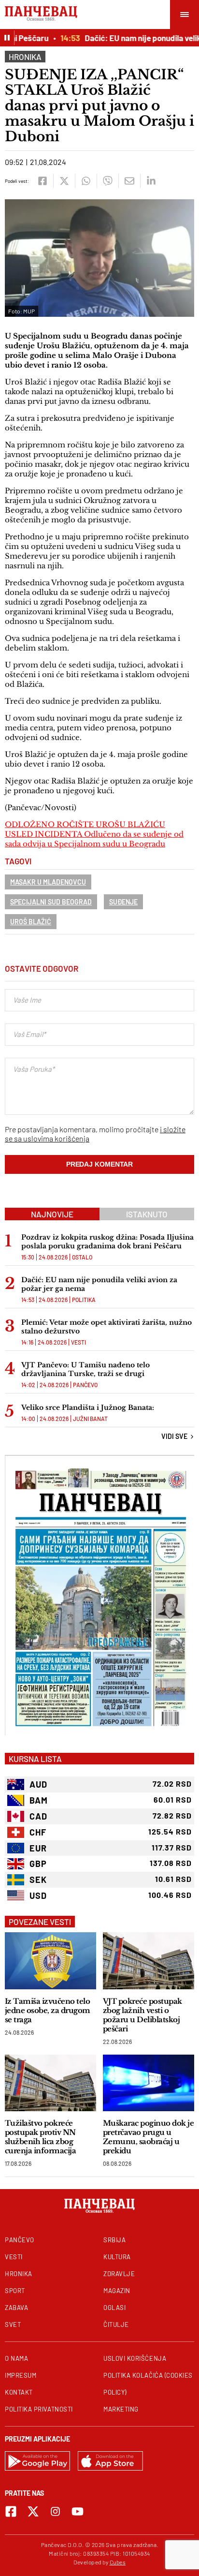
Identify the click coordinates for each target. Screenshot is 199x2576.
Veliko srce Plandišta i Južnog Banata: (88, 1407)
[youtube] (78, 2511)
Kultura (117, 2257)
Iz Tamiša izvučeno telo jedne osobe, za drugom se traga (48, 2010)
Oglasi (114, 2308)
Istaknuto (147, 1214)
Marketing (121, 2409)
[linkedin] (151, 181)
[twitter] (64, 181)
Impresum (21, 2375)
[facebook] (42, 181)
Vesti (78, 1342)
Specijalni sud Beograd (51, 902)
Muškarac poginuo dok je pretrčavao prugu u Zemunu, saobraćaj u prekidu (148, 2137)
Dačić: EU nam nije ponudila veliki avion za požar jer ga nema (99, 1284)
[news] (50, 1961)
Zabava (16, 2308)
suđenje (123, 902)
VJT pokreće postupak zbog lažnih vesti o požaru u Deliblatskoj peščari (142, 2015)
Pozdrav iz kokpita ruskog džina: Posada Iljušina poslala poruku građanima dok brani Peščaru (107, 1242)
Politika (84, 1300)
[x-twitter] (33, 2511)
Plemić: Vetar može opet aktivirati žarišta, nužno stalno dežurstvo (107, 1327)
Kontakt (19, 2392)
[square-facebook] (11, 2511)
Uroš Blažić (31, 922)
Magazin (117, 2291)
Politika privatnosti (39, 2409)
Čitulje (116, 2324)
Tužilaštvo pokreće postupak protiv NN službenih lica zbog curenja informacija (40, 2137)
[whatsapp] (86, 181)
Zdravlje (119, 2274)
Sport (15, 2291)
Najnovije (52, 1214)
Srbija (114, 2240)
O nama (16, 2358)
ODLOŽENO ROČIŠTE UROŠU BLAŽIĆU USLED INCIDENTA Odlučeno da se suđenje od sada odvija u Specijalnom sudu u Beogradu (94, 834)
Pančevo (85, 1385)
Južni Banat (90, 1419)
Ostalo (82, 1257)
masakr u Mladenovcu (48, 882)
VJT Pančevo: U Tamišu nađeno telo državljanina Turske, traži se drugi (85, 1369)
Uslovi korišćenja (135, 2358)
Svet (13, 2324)
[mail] (129, 181)
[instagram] (55, 2511)
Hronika (25, 57)
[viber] (107, 181)
